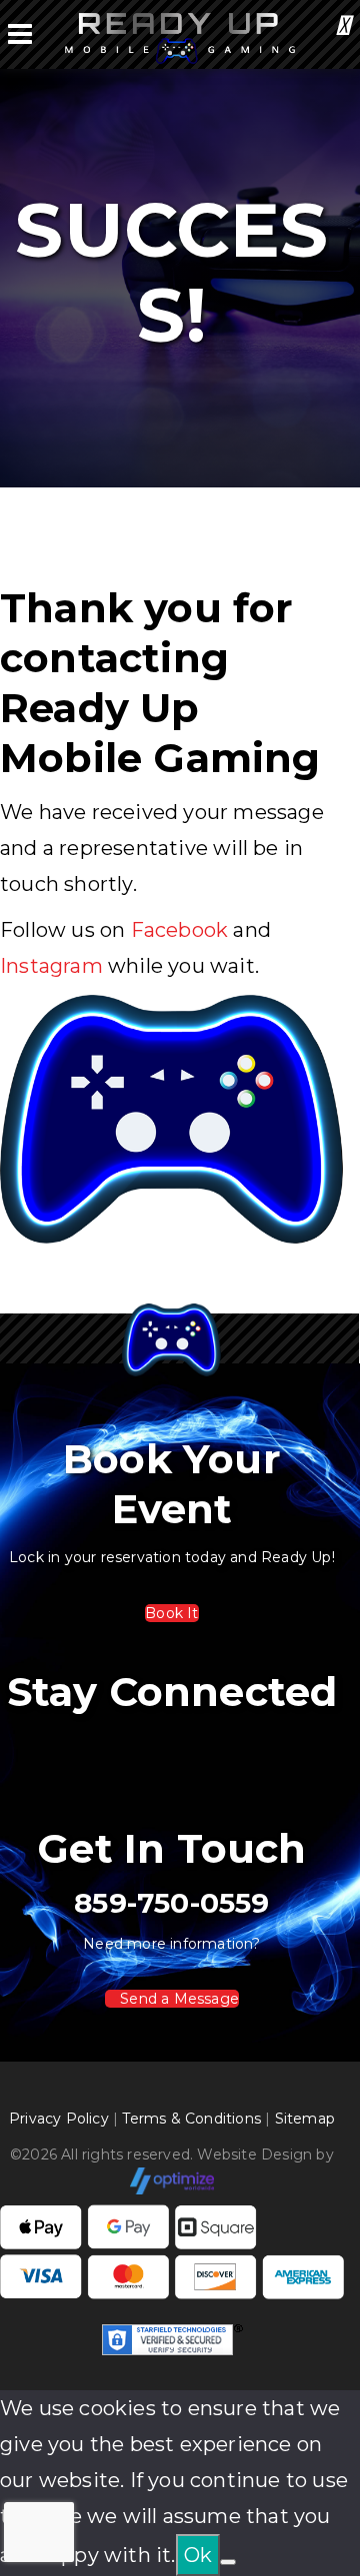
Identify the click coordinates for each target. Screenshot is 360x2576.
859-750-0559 (171, 1903)
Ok (198, 2555)
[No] (228, 2562)
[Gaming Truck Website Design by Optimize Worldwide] (172, 2179)
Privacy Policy (59, 2119)
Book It (171, 1613)
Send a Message (177, 1999)
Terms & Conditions (191, 2119)
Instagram (51, 966)
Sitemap (305, 2119)
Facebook (180, 930)
